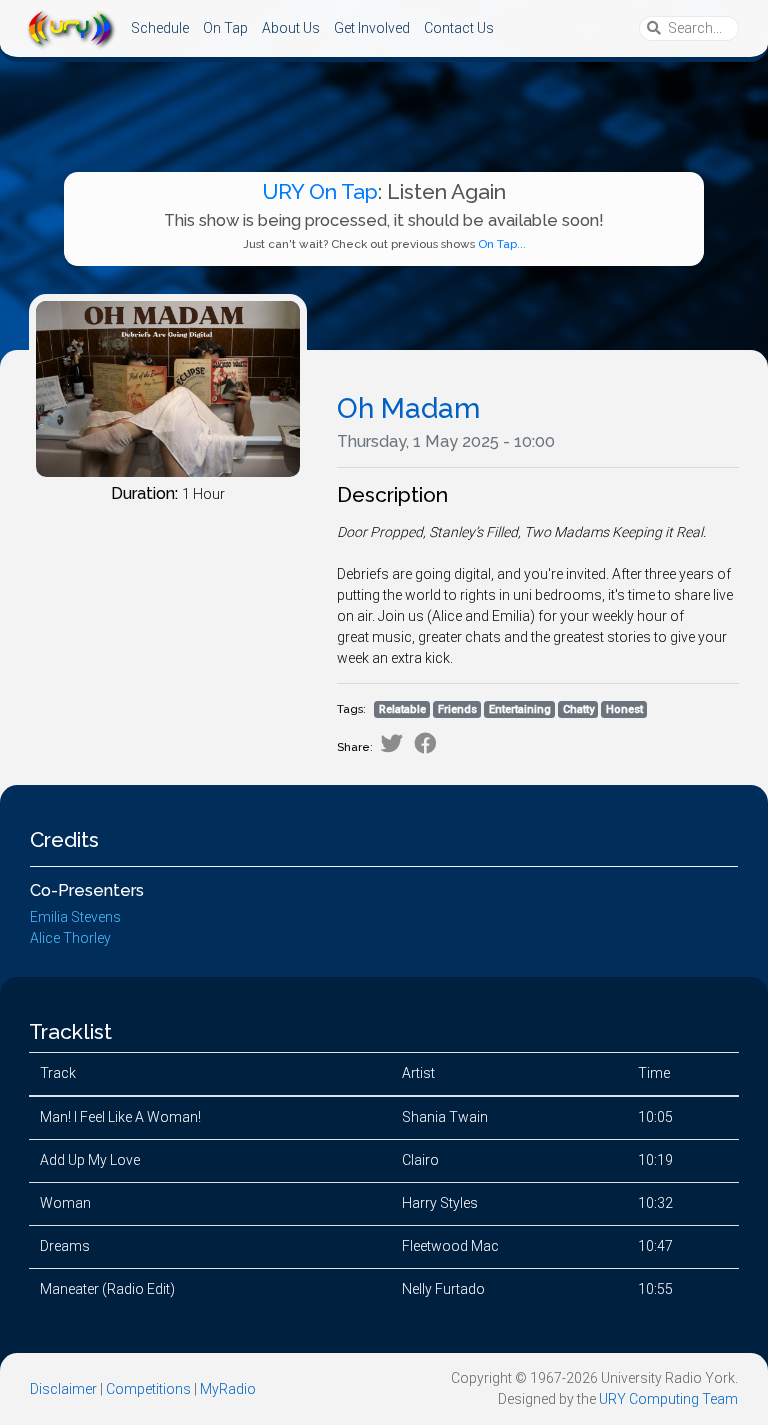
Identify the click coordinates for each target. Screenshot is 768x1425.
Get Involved (372, 28)
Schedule (160, 28)
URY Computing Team (668, 1399)
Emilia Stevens (75, 917)
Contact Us (459, 28)
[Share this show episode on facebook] (425, 743)
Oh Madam (408, 408)
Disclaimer (63, 1389)
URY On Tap (320, 191)
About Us (291, 28)
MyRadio (228, 1389)
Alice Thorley (70, 938)
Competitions (148, 1389)
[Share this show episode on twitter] (391, 743)
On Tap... (502, 244)
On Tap (225, 28)
